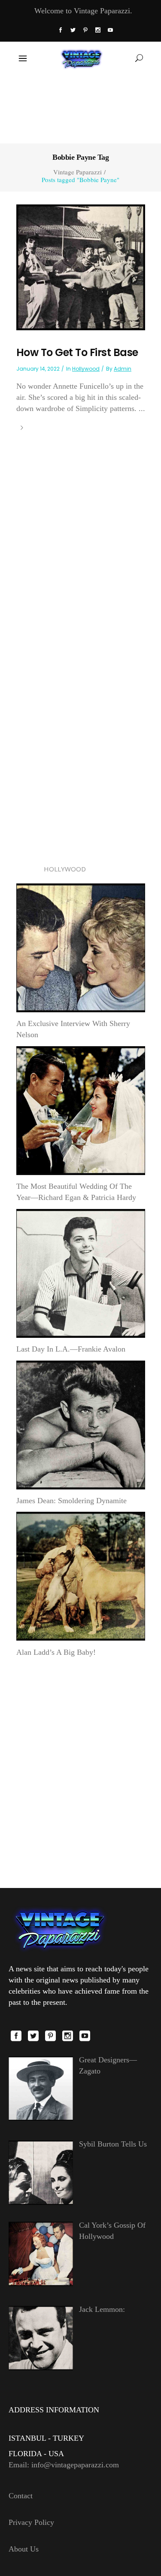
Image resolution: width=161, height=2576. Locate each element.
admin (123, 369)
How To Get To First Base (77, 352)
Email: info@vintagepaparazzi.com (64, 2465)
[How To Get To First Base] (81, 267)
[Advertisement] (80, 108)
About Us (24, 2549)
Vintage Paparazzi (77, 172)
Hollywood (86, 369)
